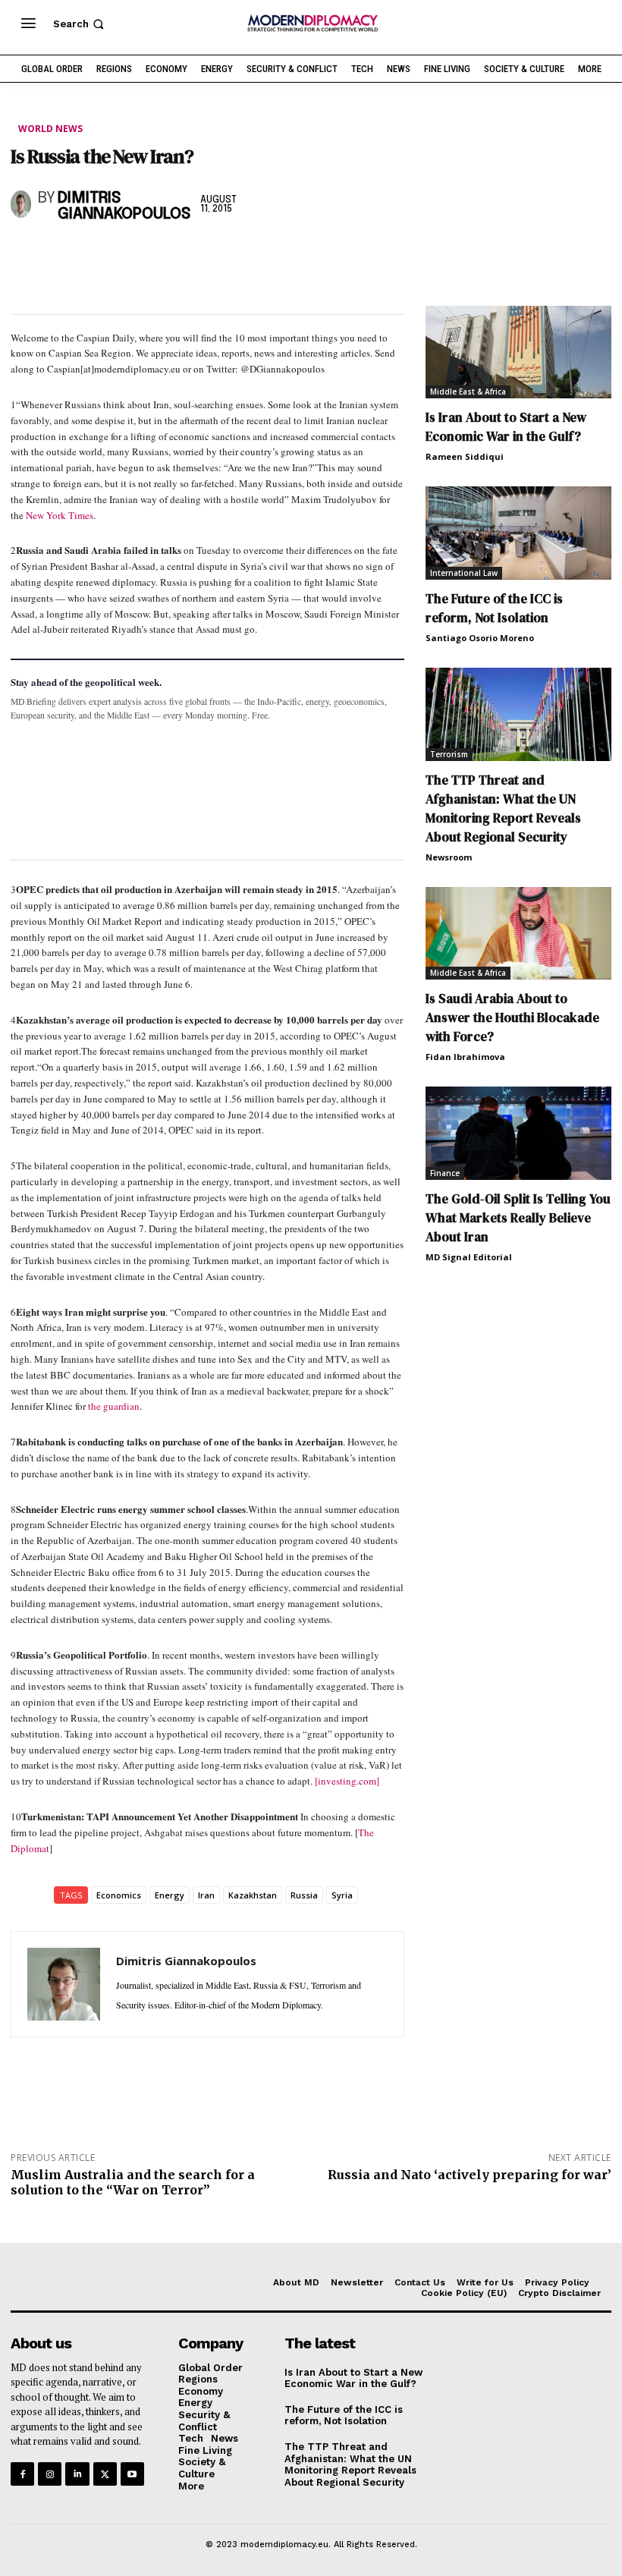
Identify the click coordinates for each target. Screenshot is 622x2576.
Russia (304, 1895)
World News (50, 129)
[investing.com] (347, 1781)
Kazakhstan (253, 1895)
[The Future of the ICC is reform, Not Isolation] (518, 533)
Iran (206, 1895)
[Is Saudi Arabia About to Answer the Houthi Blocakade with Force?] (518, 934)
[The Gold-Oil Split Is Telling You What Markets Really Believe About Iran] (518, 1133)
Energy (170, 1895)
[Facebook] (26, 255)
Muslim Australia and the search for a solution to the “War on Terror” (133, 2182)
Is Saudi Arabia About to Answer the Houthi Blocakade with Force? (512, 1018)
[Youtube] (132, 2474)
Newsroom (449, 857)
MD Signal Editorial (469, 1257)
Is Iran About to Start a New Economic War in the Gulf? (506, 427)
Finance (445, 1173)
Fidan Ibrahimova (465, 1057)
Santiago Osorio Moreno (480, 638)
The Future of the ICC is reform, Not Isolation (494, 608)
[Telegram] (200, 255)
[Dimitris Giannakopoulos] (21, 204)
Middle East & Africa (468, 392)
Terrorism (449, 754)
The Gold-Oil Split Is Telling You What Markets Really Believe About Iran (518, 1218)
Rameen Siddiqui (465, 456)
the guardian (114, 1406)
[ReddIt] (165, 255)
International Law (464, 573)
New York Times (60, 515)
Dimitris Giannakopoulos (124, 206)
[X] (61, 255)
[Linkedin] (130, 255)
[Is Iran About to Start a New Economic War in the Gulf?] (518, 352)
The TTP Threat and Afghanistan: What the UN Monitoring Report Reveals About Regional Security (503, 808)
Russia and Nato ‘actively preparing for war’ (470, 2175)
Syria (342, 1895)
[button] (80, 24)
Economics (119, 1895)
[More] (236, 255)
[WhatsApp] (96, 255)
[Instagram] (50, 2474)
